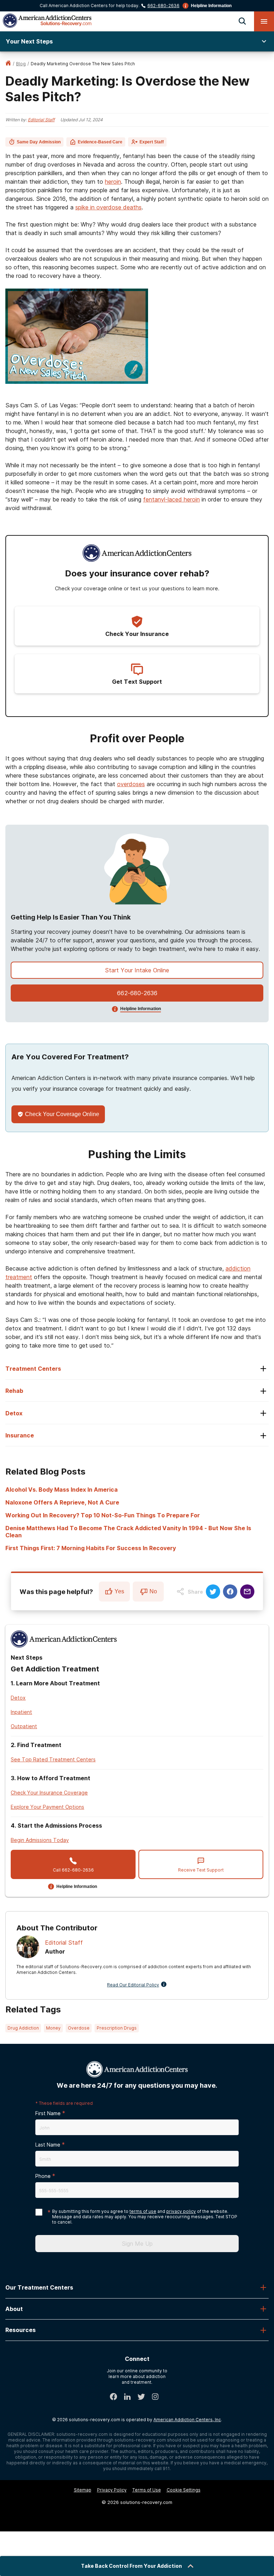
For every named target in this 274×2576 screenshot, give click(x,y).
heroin (113, 182)
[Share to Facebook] (230, 1592)
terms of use (143, 2211)
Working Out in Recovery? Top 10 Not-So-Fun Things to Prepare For (103, 1515)
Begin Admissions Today (40, 1840)
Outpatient (24, 1726)
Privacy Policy (112, 2490)
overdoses (131, 784)
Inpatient (21, 1712)
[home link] (8, 64)
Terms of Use (147, 2490)
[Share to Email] (247, 1592)
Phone (43, 2176)
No (153, 1591)
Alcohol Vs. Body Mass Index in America (62, 1490)
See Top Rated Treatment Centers (53, 1759)
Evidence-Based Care (100, 142)
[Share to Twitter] (213, 1592)
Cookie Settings (184, 2490)
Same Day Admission (39, 142)
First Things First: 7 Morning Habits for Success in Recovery (91, 1548)
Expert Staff (152, 142)
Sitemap (83, 2490)
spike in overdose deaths (108, 207)
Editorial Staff (41, 120)
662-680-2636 (163, 6)
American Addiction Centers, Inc (187, 2420)
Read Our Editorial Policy (133, 1985)
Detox (18, 1698)
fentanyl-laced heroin (171, 499)
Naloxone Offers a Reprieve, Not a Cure (62, 1502)
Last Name (48, 2145)
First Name (48, 2113)
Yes (119, 1591)
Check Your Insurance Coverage (49, 1793)
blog (21, 64)
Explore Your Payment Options (47, 1807)
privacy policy (181, 2211)
